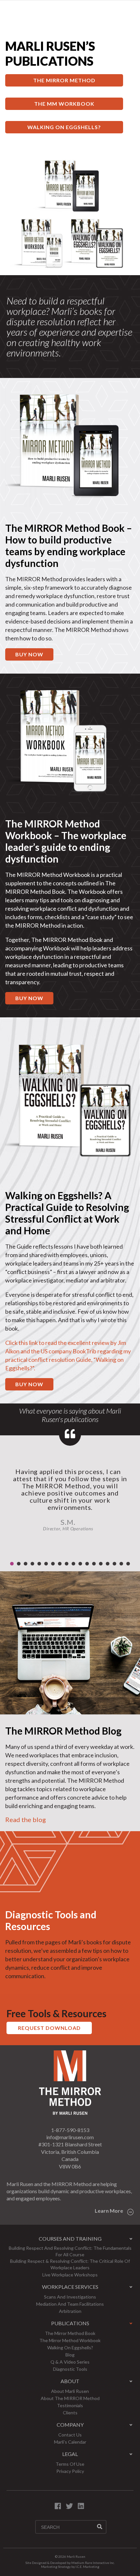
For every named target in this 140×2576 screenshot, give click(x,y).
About (70, 2381)
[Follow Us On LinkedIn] (81, 2506)
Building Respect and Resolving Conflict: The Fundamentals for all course (70, 2251)
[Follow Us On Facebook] (58, 2506)
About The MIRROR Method (70, 2398)
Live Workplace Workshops (70, 2275)
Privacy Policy (70, 2471)
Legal (70, 2454)
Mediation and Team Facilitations (70, 2304)
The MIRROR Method (64, 80)
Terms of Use (70, 2464)
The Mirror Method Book (70, 2333)
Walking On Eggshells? (64, 127)
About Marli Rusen (70, 2391)
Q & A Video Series (70, 2362)
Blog (70, 2355)
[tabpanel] (70, 1496)
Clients (70, 2413)
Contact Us (70, 2435)
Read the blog (26, 1819)
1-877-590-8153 (70, 2130)
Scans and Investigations (70, 2297)
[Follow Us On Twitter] (69, 2506)
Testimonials (70, 2405)
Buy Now (29, 998)
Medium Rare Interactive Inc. (93, 2563)
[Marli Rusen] (70, 2113)
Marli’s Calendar (70, 2442)
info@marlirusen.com (70, 2137)
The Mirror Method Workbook (70, 2340)
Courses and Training (70, 2239)
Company (70, 2425)
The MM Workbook (64, 104)
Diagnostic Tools (70, 2369)
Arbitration (70, 2311)
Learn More (109, 2211)
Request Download (49, 2028)
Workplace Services (70, 2287)
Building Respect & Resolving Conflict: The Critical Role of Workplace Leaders (70, 2264)
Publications (70, 2323)
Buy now (29, 654)
